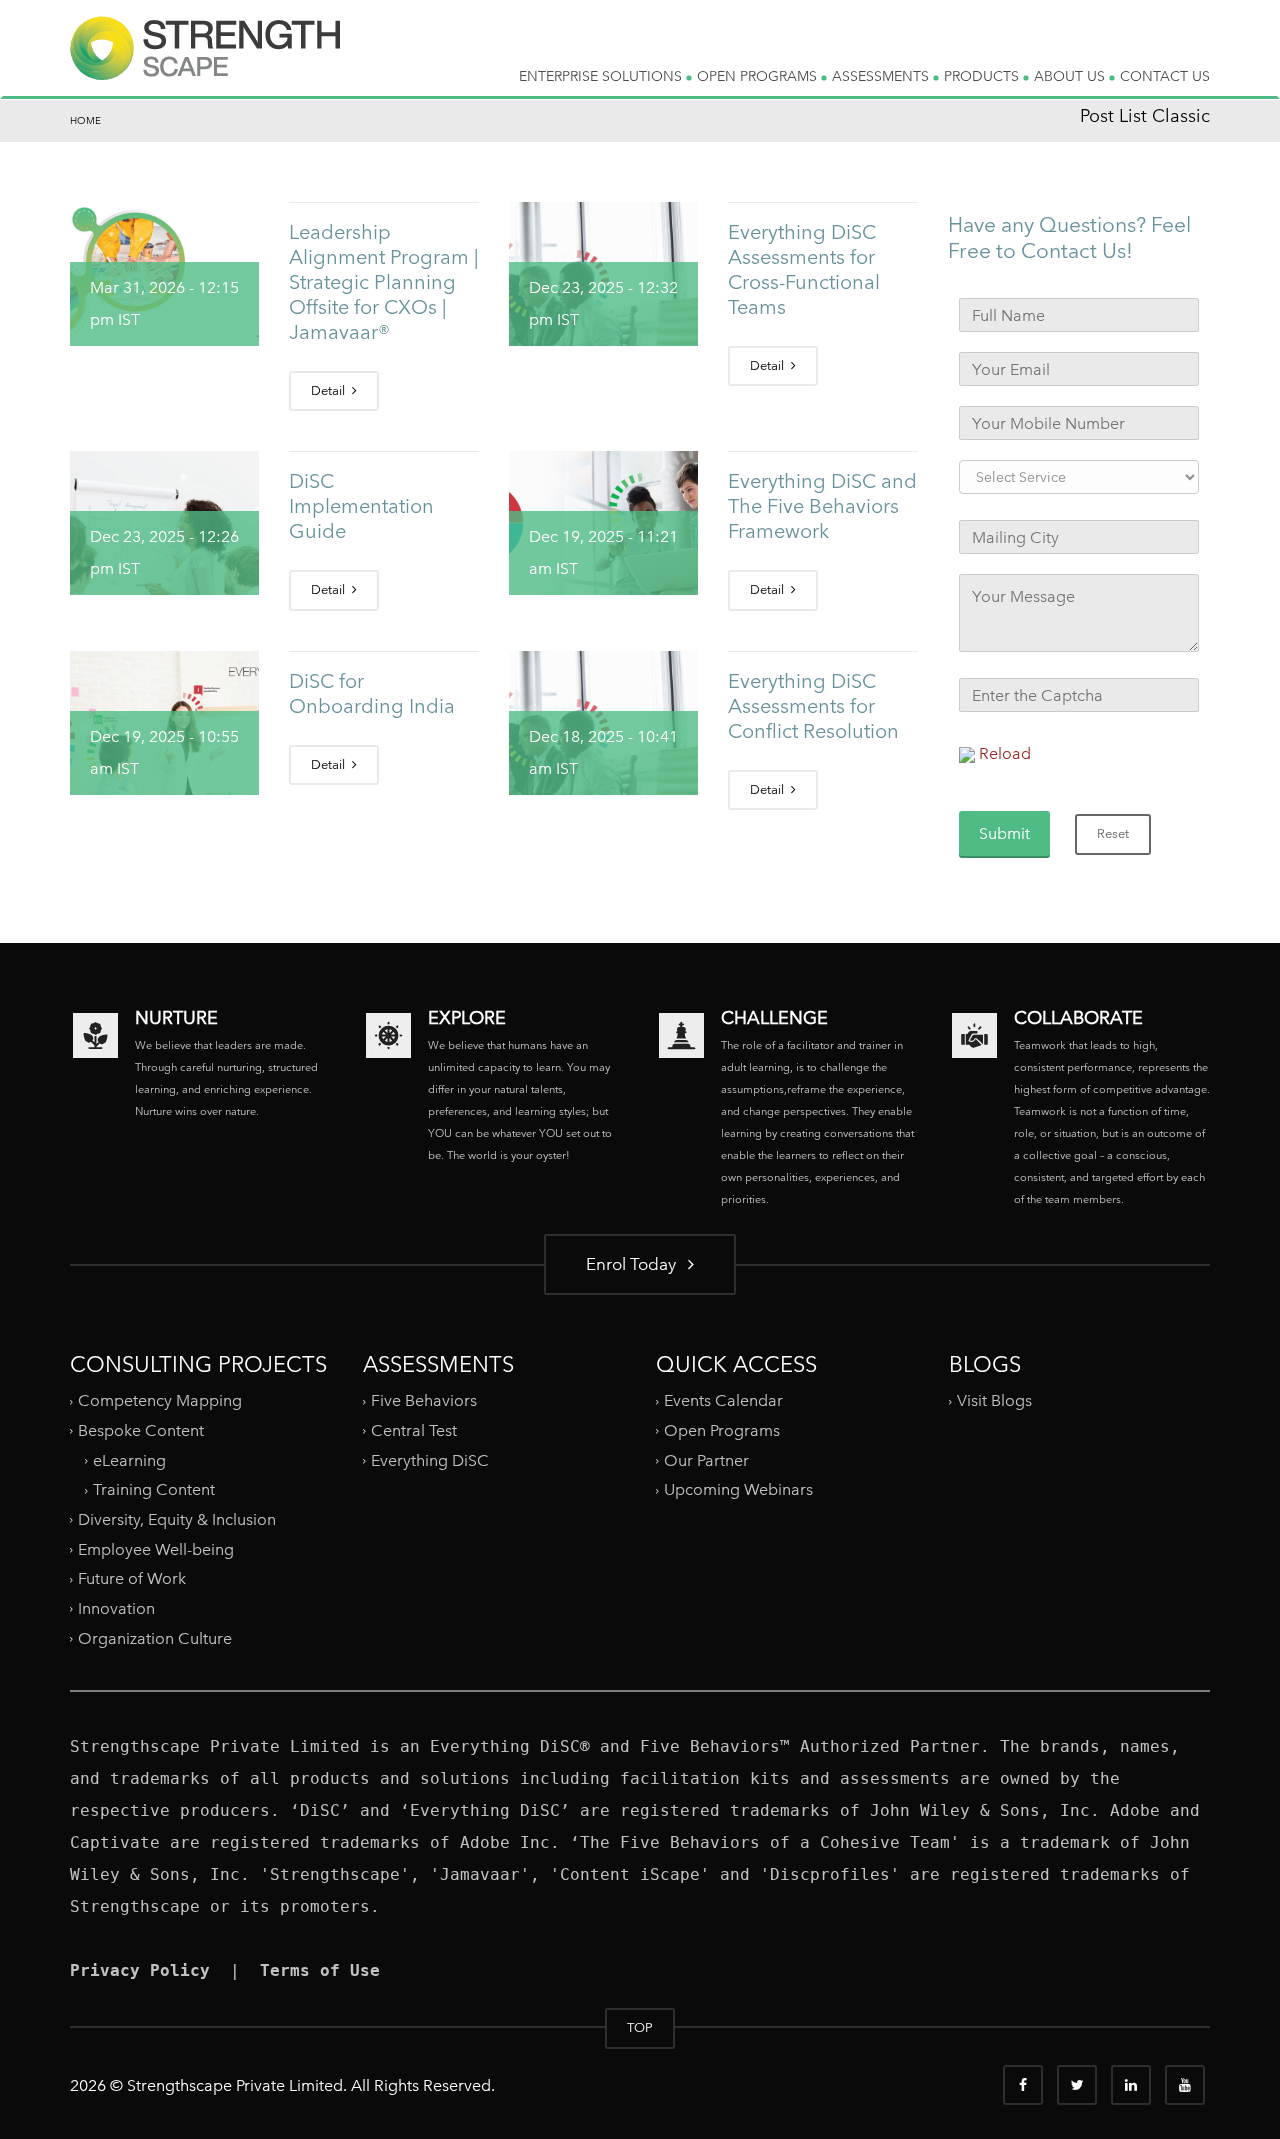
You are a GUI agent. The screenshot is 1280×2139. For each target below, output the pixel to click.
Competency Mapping (160, 1400)
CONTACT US (1165, 76)
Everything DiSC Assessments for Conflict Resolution (813, 706)
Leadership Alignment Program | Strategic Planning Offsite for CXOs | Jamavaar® (383, 282)
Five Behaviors (424, 1400)
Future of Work (132, 1578)
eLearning (129, 1460)
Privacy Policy (140, 1970)
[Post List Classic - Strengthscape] (205, 64)
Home (85, 120)
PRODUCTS (983, 76)
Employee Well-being (156, 1549)
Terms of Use (320, 1970)
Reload (1005, 753)
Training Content (154, 1489)
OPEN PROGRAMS (759, 76)
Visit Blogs (994, 1400)
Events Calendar (723, 1400)
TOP (640, 2027)
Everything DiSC (432, 1460)
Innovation (116, 1608)
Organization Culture (155, 1637)
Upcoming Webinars (738, 1489)
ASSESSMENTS (882, 76)
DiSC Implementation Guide (361, 506)
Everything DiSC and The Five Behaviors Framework (822, 506)
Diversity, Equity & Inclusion (177, 1519)
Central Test (414, 1430)
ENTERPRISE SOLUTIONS (602, 76)
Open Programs (722, 1430)
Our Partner (706, 1460)
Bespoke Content (141, 1430)
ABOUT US (1071, 76)
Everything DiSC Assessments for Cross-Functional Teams (804, 269)
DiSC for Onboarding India (372, 693)
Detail (329, 390)
